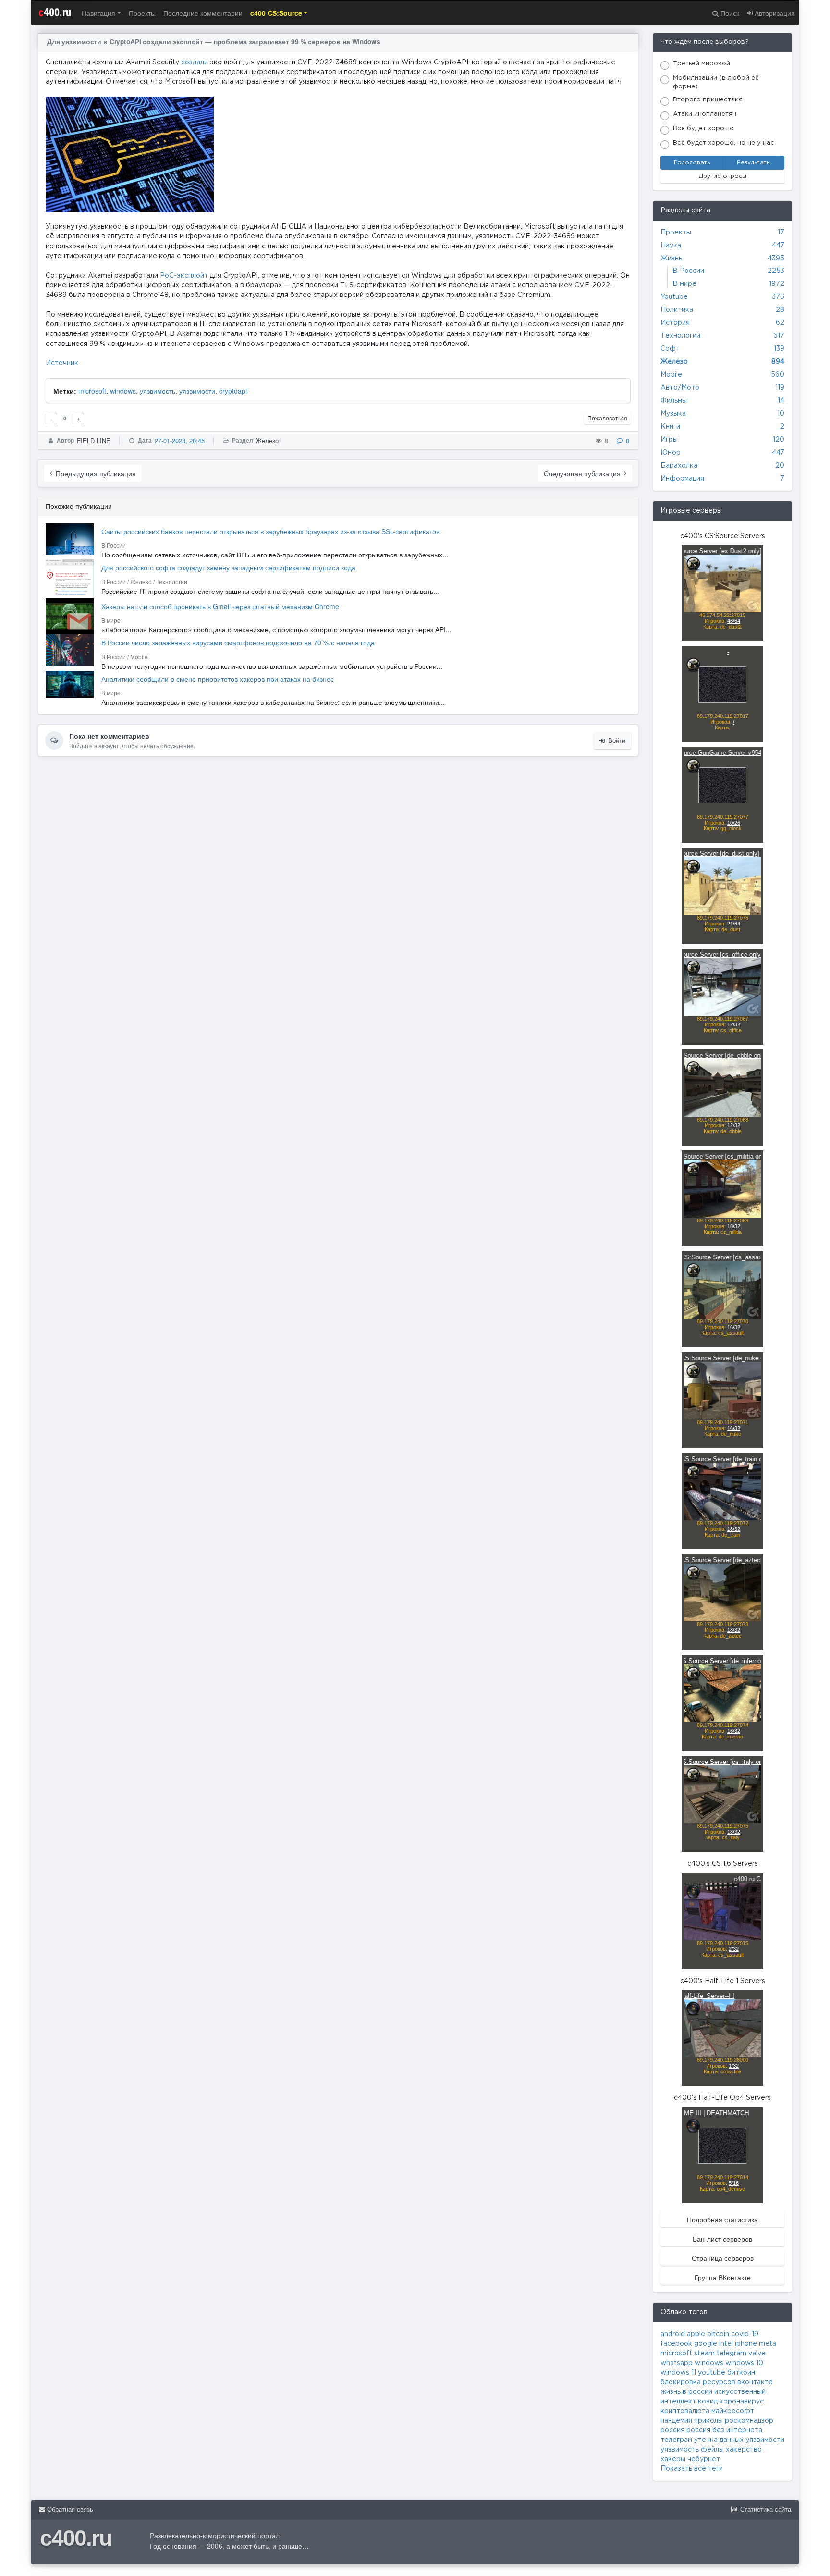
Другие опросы (723, 176)
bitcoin (718, 2334)
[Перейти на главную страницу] (415, 13)
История (675, 323)
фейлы (712, 2450)
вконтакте (755, 2382)
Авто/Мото (680, 388)
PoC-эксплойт (184, 276)
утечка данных (719, 2440)
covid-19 (745, 2334)
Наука (671, 246)
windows (123, 391)
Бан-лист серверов (722, 2239)
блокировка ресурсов (698, 2382)
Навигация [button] (98, 13)
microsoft (92, 391)
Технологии (680, 336)
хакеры (673, 2459)
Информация (682, 479)
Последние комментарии (203, 13)
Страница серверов (723, 2258)
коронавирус (742, 2402)
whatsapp (677, 2363)
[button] (279, 13)
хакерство (744, 2450)
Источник (62, 363)
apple (696, 2334)
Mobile (671, 375)
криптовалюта (685, 2411)
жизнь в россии (686, 2392)
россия (672, 2430)
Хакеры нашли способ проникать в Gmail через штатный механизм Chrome (220, 606)
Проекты (142, 13)
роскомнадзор (749, 2421)
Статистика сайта (765, 2509)
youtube (712, 2373)
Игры (669, 440)
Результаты (754, 163)
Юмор (671, 453)
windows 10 (744, 2363)
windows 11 (678, 2373)
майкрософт (733, 2411)
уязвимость (158, 391)
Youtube (674, 297)
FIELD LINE (94, 440)
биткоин (741, 2373)
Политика (677, 310)
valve (757, 2354)
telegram (732, 2354)
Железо (267, 440)
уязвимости (197, 391)
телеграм (676, 2440)
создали (195, 62)
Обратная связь (69, 2509)
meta (768, 2344)
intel (726, 2344)
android (673, 2334)
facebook (676, 2344)
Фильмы (674, 401)
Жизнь (671, 259)
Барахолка (679, 466)
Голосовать (692, 163)
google (706, 2344)
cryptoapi (233, 391)
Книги (670, 427)
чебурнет (704, 2459)
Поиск (729, 13)
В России (688, 271)
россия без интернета (724, 2430)
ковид (708, 2402)
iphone (746, 2344)
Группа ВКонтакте (723, 2277)
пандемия (676, 2421)
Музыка (673, 414)
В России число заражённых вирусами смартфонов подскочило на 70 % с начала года (238, 642)
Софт (670, 349)
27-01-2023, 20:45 (180, 440)
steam (704, 2354)
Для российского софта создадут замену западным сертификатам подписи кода (228, 567)
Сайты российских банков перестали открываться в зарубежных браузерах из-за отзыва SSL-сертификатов (270, 531)
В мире (684, 284)
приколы (708, 2421)
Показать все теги (692, 2469)
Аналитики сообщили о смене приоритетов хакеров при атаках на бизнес (218, 679)
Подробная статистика (722, 2219)
